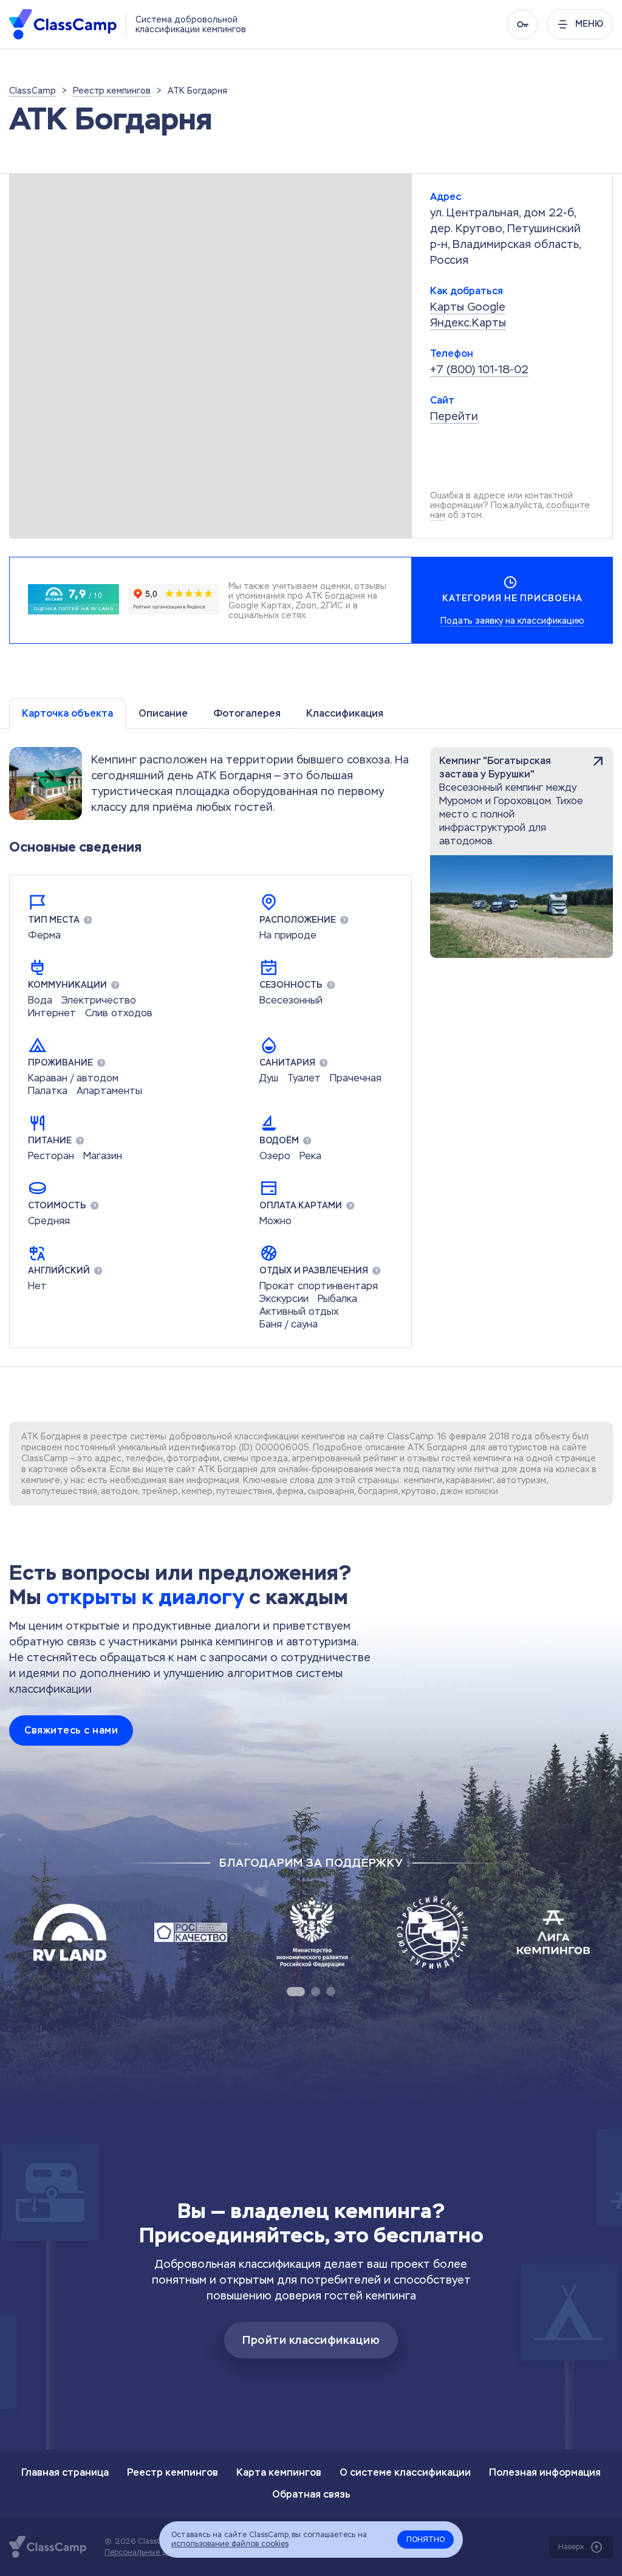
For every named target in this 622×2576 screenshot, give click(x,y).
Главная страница (65, 2472)
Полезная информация (545, 2472)
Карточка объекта (67, 713)
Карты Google (468, 307)
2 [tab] (316, 1992)
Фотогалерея (247, 713)
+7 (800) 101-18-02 (479, 369)
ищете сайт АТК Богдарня (202, 1469)
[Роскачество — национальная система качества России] (191, 1932)
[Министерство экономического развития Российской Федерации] (312, 1932)
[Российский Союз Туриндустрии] (432, 1932)
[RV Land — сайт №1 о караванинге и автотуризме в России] (70, 1932)
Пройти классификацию (311, 2340)
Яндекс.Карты (468, 322)
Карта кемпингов (279, 2472)
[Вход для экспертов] (522, 24)
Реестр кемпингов (173, 2472)
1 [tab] (296, 1992)
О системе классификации (405, 2472)
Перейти (454, 416)
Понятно (425, 2540)
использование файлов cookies (230, 2544)
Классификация (345, 713)
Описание (163, 713)
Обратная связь (311, 2494)
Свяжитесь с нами (71, 1730)
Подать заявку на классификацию (512, 621)
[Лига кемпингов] (553, 1932)
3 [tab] (331, 1992)
